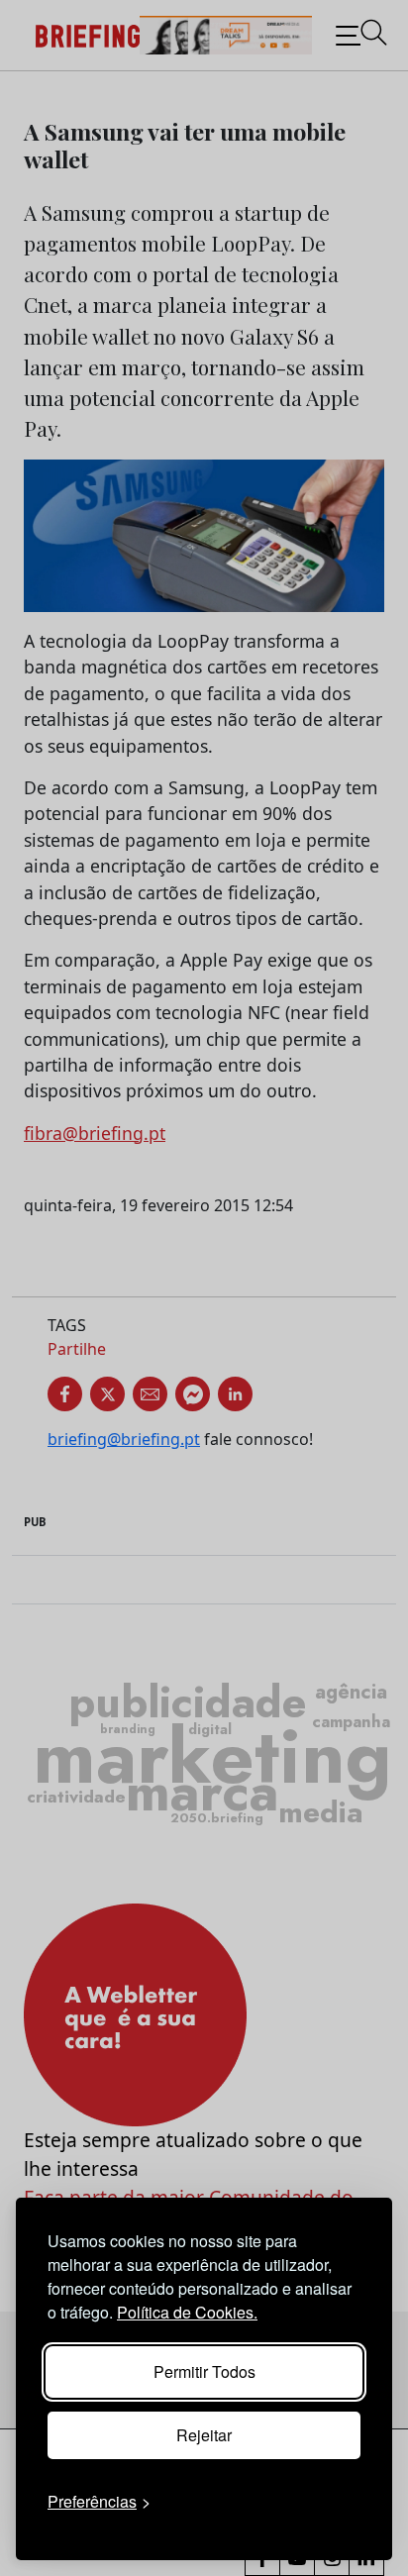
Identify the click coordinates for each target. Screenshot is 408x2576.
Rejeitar (204, 2435)
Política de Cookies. (187, 2312)
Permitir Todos (204, 2371)
